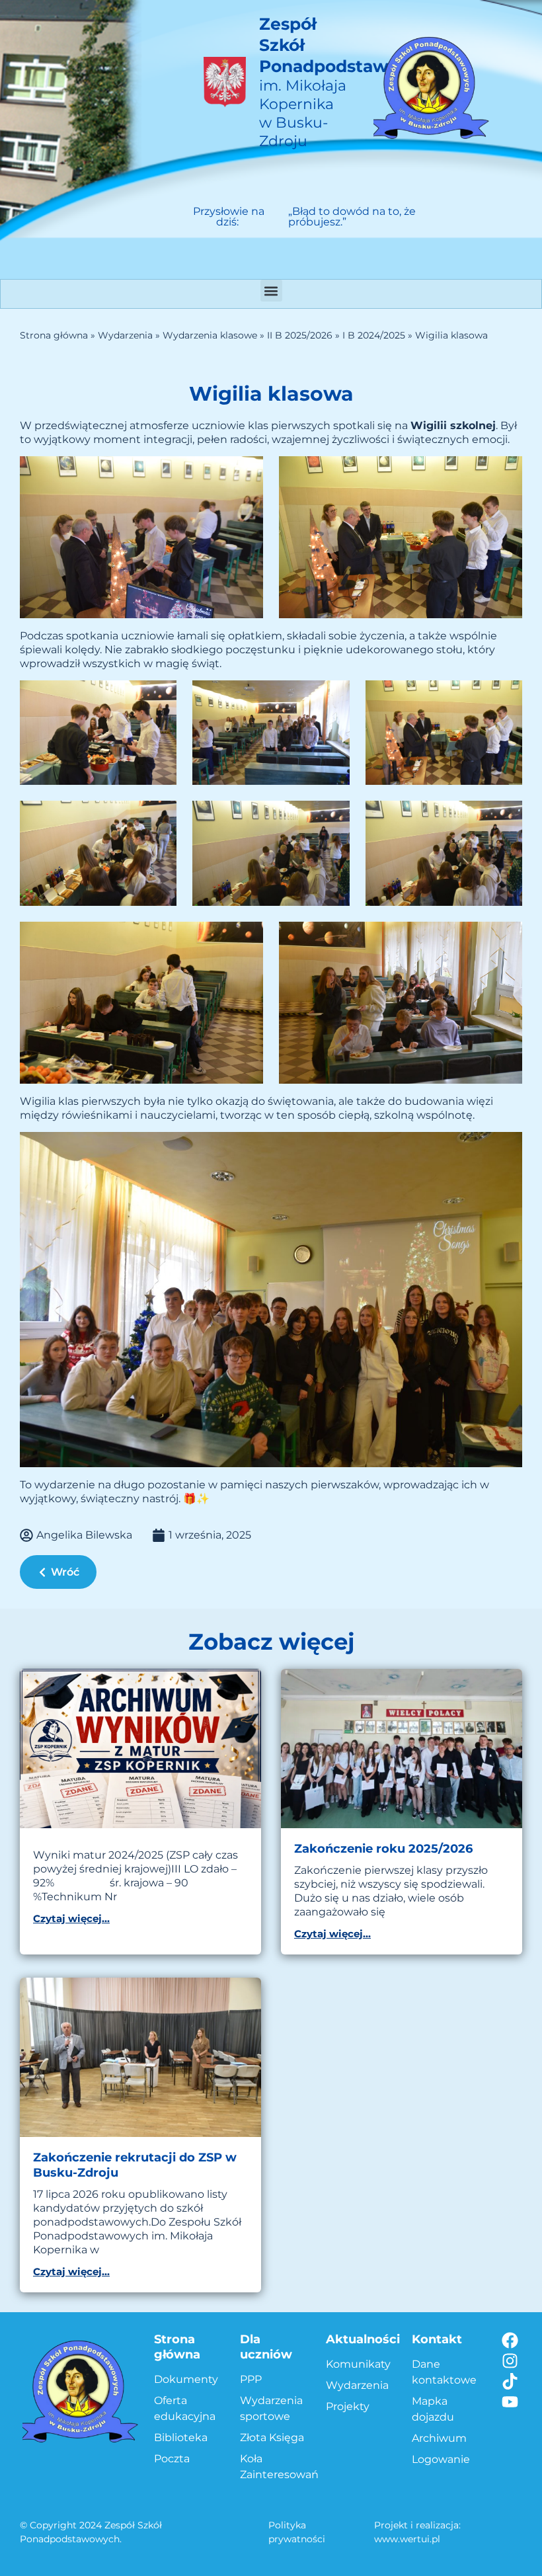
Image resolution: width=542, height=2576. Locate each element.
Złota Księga (272, 2437)
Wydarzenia (125, 335)
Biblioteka (181, 2437)
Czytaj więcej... (71, 1918)
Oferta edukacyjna (185, 2408)
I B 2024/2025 (374, 335)
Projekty (348, 2406)
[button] (271, 291)
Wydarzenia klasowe (210, 335)
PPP (251, 2379)
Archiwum (439, 2438)
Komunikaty (358, 2364)
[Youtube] (510, 2402)
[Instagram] (510, 2361)
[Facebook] (510, 2340)
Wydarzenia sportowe (271, 2408)
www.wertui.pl (407, 2539)
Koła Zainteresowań (276, 2467)
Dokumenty (186, 2379)
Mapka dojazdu (433, 2409)
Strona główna (54, 335)
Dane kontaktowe (444, 2372)
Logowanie (441, 2459)
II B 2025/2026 (300, 335)
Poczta (172, 2459)
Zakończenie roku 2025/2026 (383, 1849)
